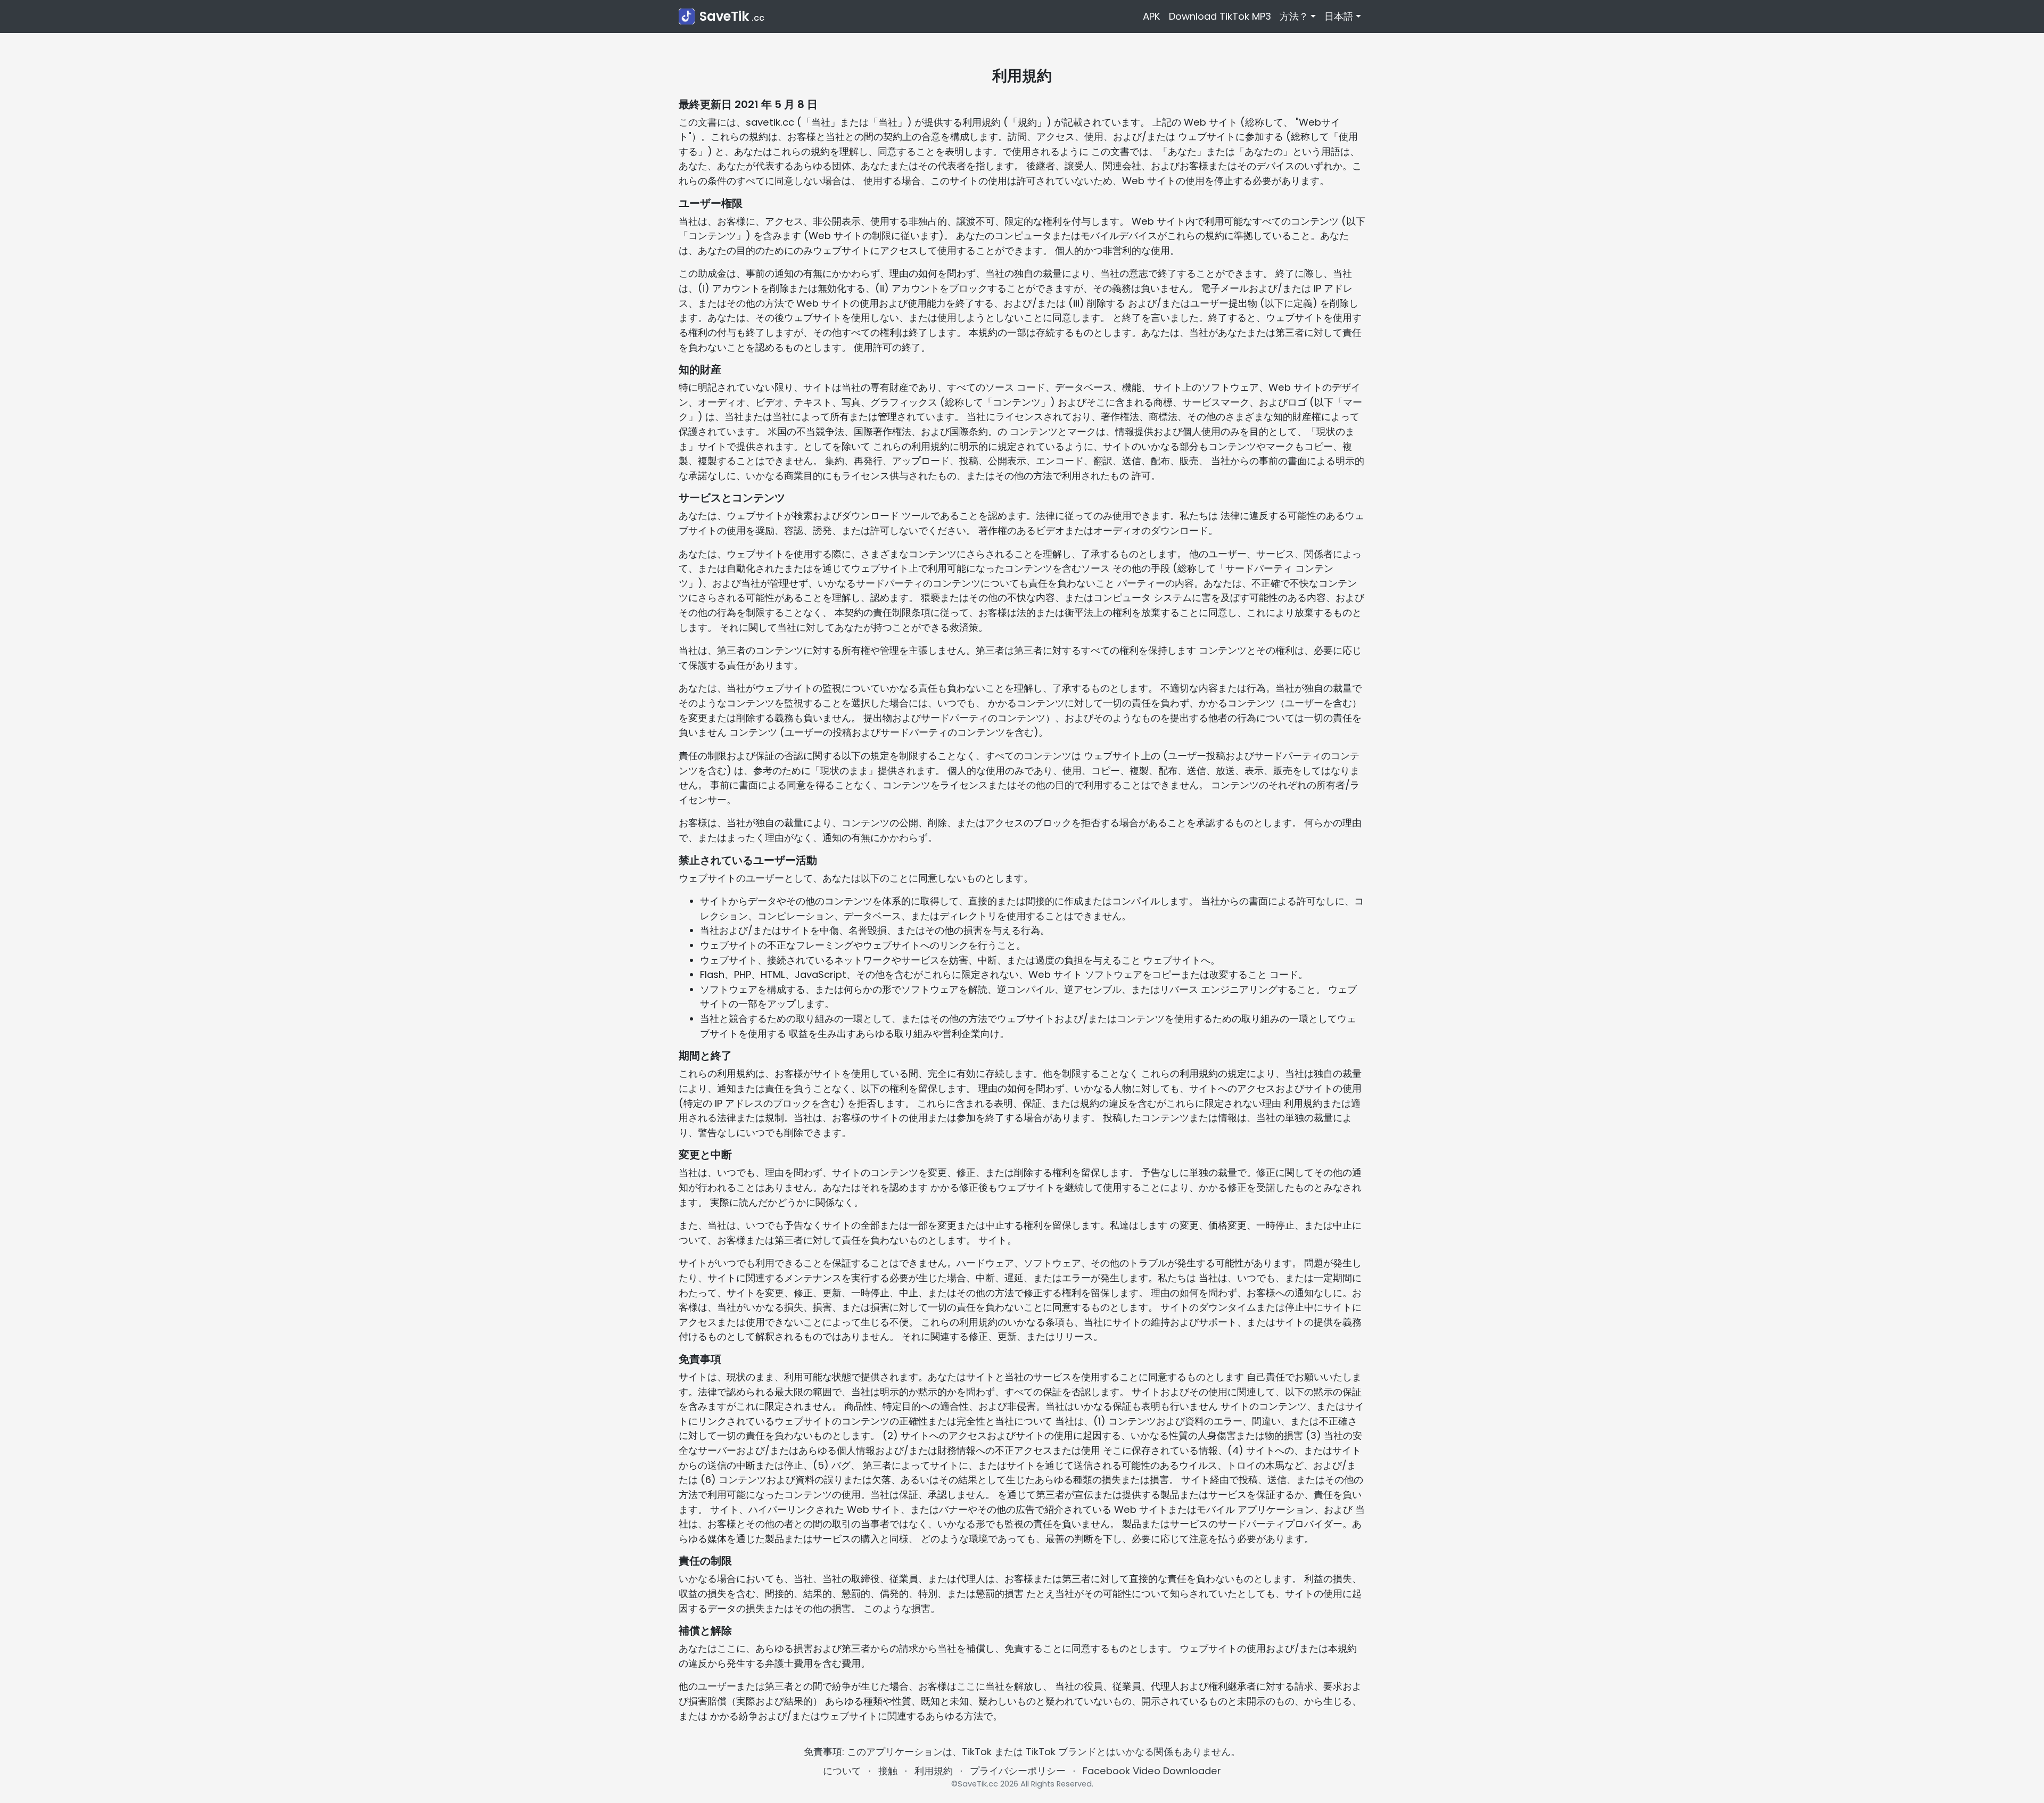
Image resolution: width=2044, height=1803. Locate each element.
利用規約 (934, 1771)
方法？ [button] (1294, 16)
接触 (888, 1771)
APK (1152, 16)
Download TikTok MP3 (1220, 16)
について (842, 1771)
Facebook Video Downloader (1152, 1771)
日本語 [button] (1339, 16)
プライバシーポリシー (1018, 1771)
